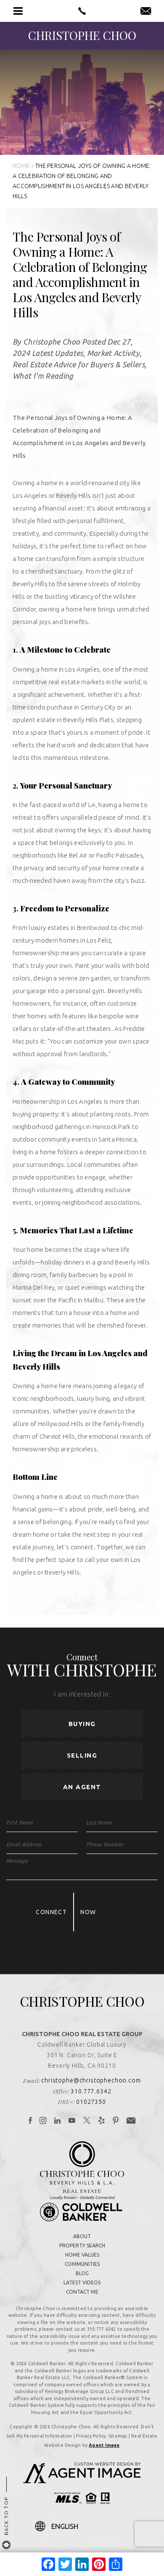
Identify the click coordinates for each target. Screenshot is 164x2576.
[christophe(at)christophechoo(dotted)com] (146, 11)
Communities (82, 2264)
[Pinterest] (116, 2121)
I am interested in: (82, 1694)
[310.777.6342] (82, 11)
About (82, 2236)
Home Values (82, 2255)
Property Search (82, 2245)
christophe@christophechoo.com (91, 2080)
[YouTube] (72, 2121)
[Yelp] (102, 2121)
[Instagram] (43, 2121)
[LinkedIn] (58, 2121)
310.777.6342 (91, 2091)
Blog (82, 2273)
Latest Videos (82, 2283)
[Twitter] (87, 2121)
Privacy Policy (91, 2436)
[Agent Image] (82, 2481)
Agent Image (104, 2445)
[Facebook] (30, 2121)
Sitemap (118, 2436)
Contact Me (82, 2292)
